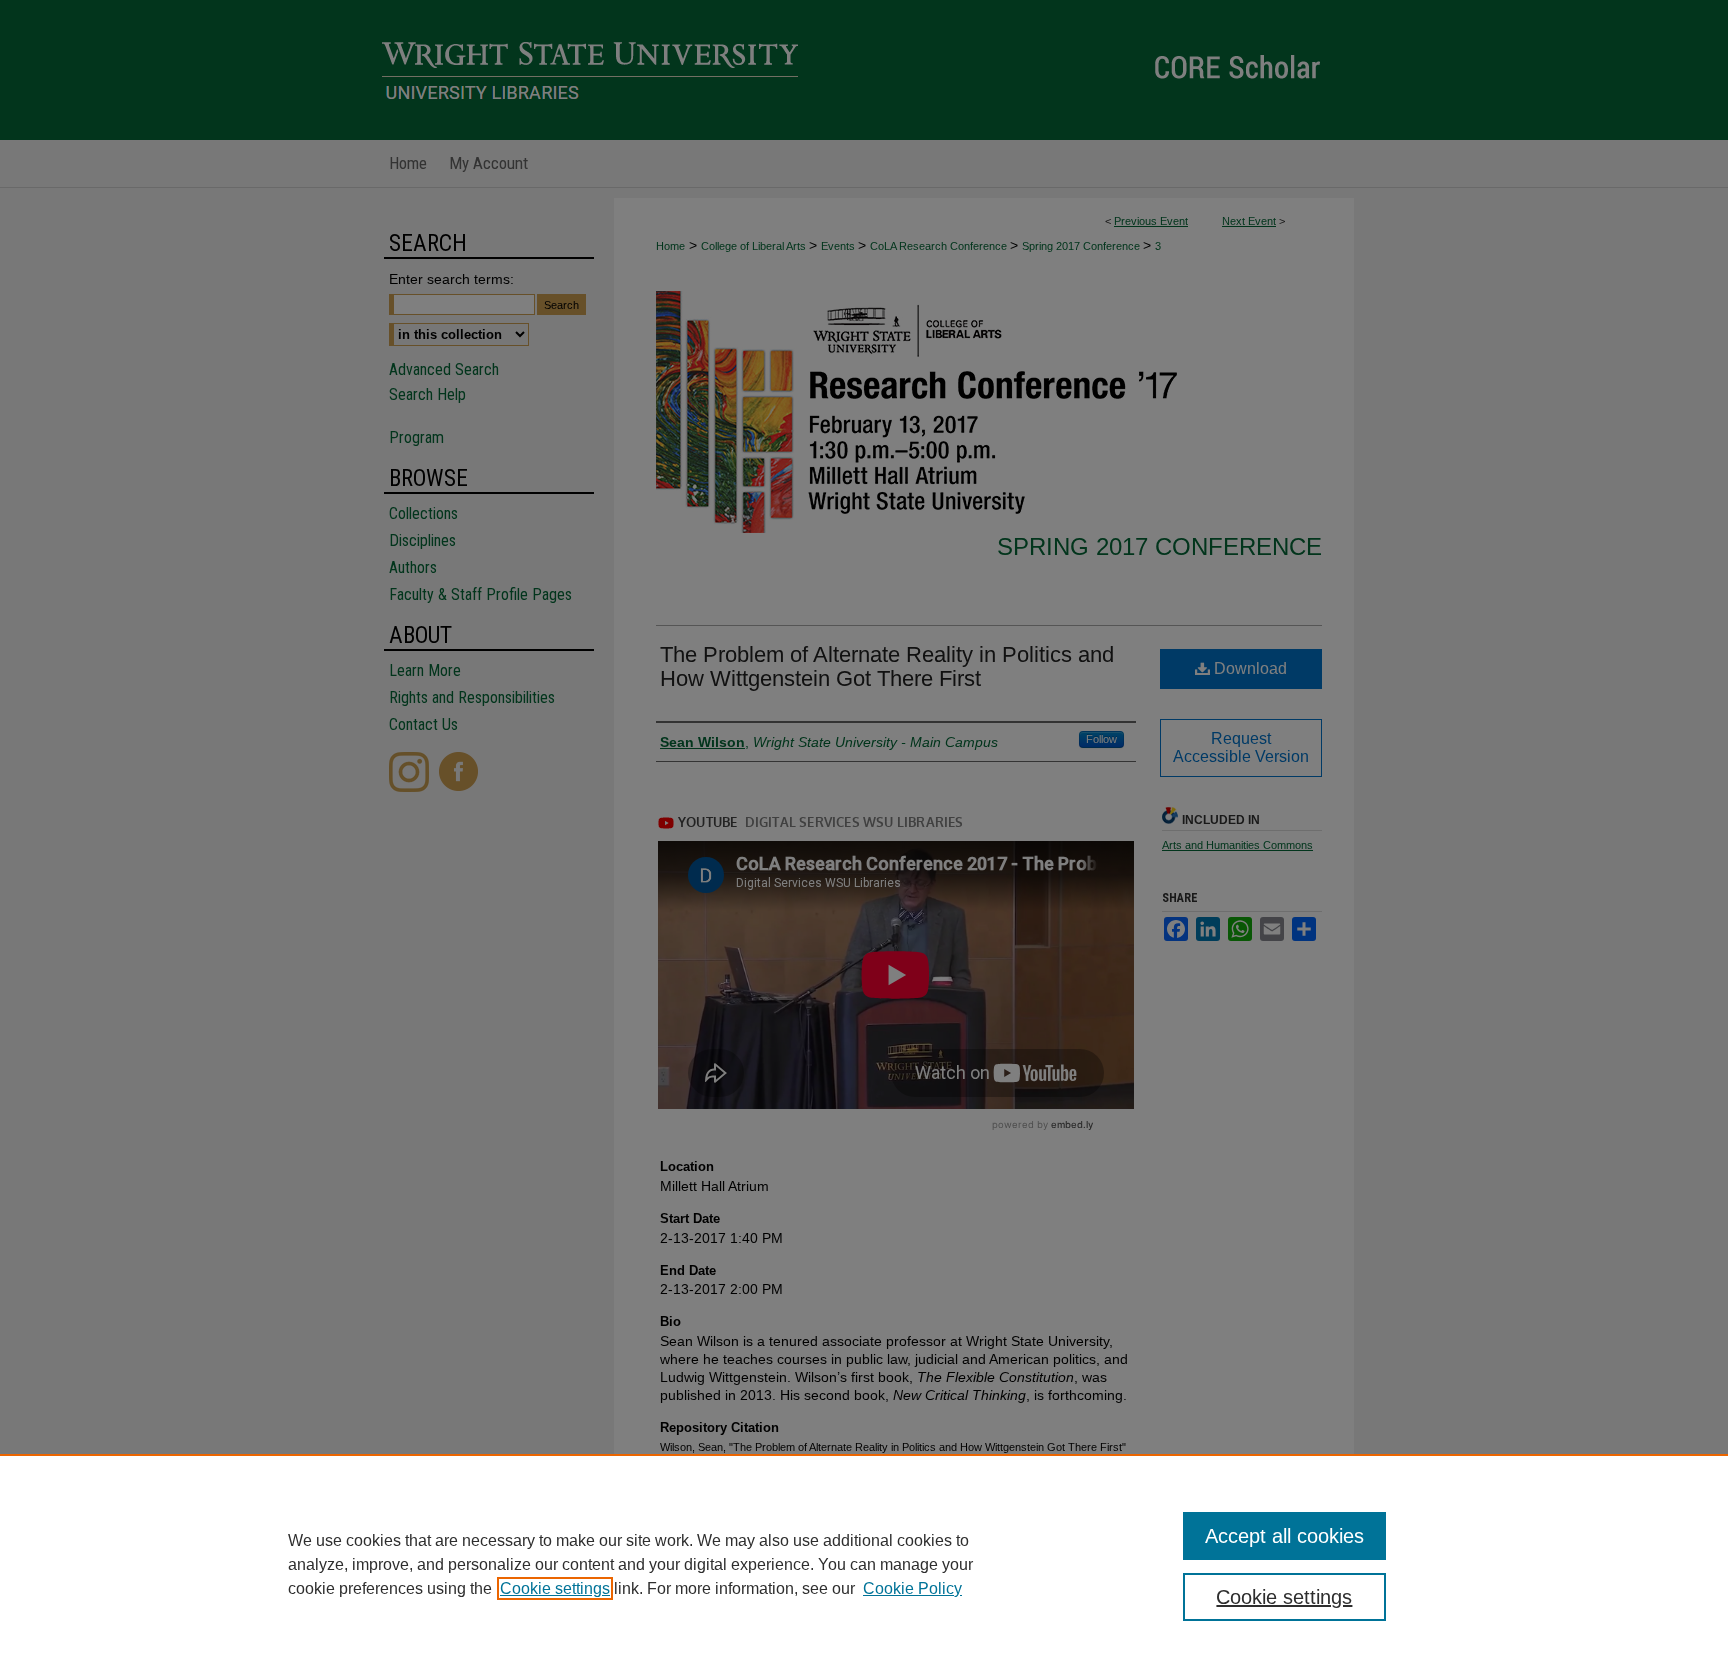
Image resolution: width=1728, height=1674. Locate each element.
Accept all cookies (1284, 1536)
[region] (864, 1564)
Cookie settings (555, 1588)
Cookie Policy (912, 1588)
